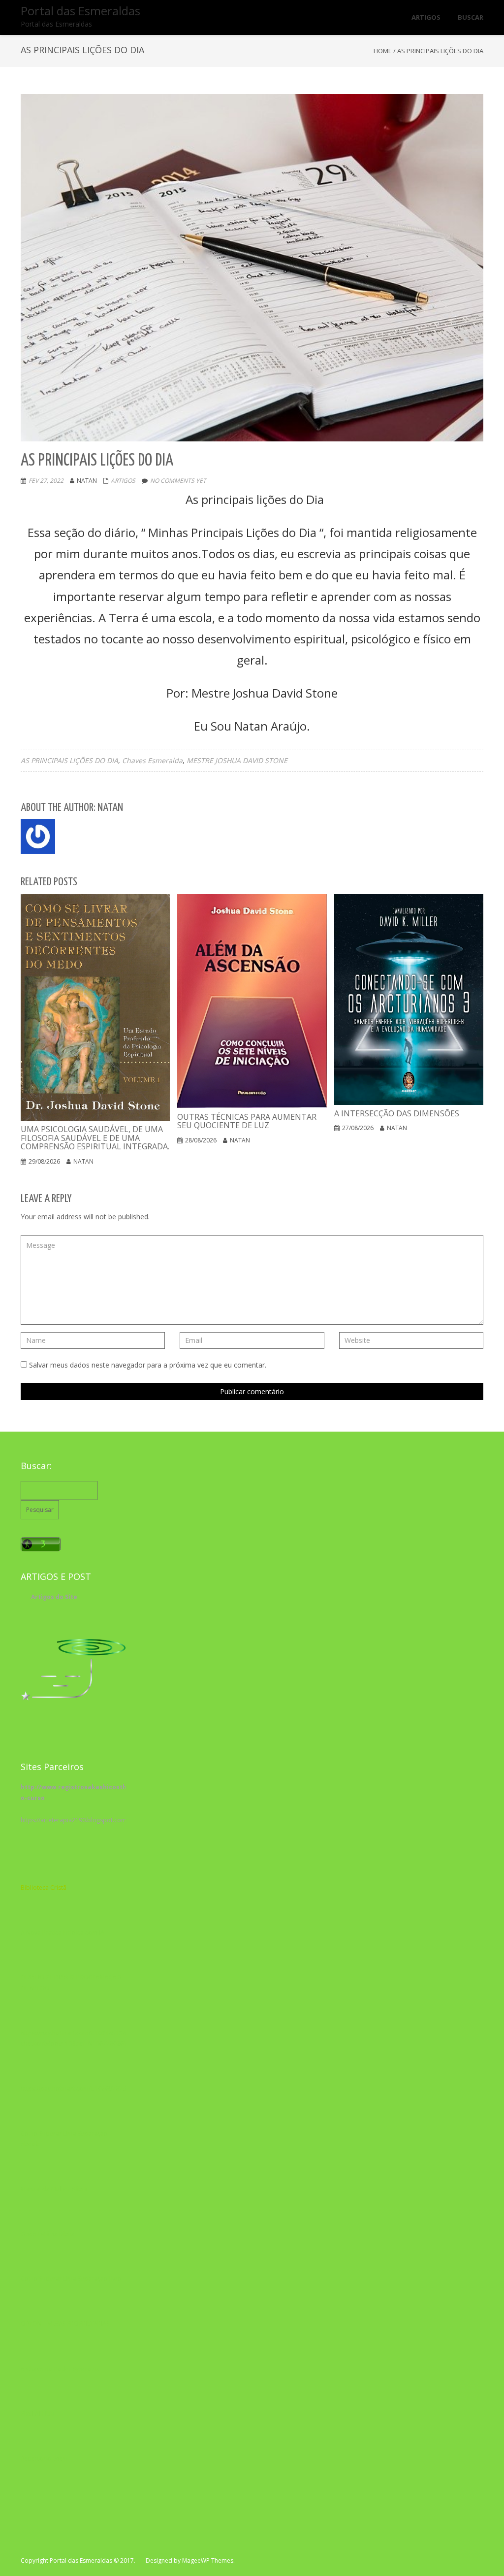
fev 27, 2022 (46, 481)
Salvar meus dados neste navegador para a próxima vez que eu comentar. (148, 1365)
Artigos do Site (54, 1597)
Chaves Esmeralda (152, 760)
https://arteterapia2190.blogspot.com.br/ (79, 1820)
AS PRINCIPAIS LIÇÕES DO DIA (69, 760)
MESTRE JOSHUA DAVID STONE (237, 760)
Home (383, 51)
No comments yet (178, 481)
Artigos (123, 481)
